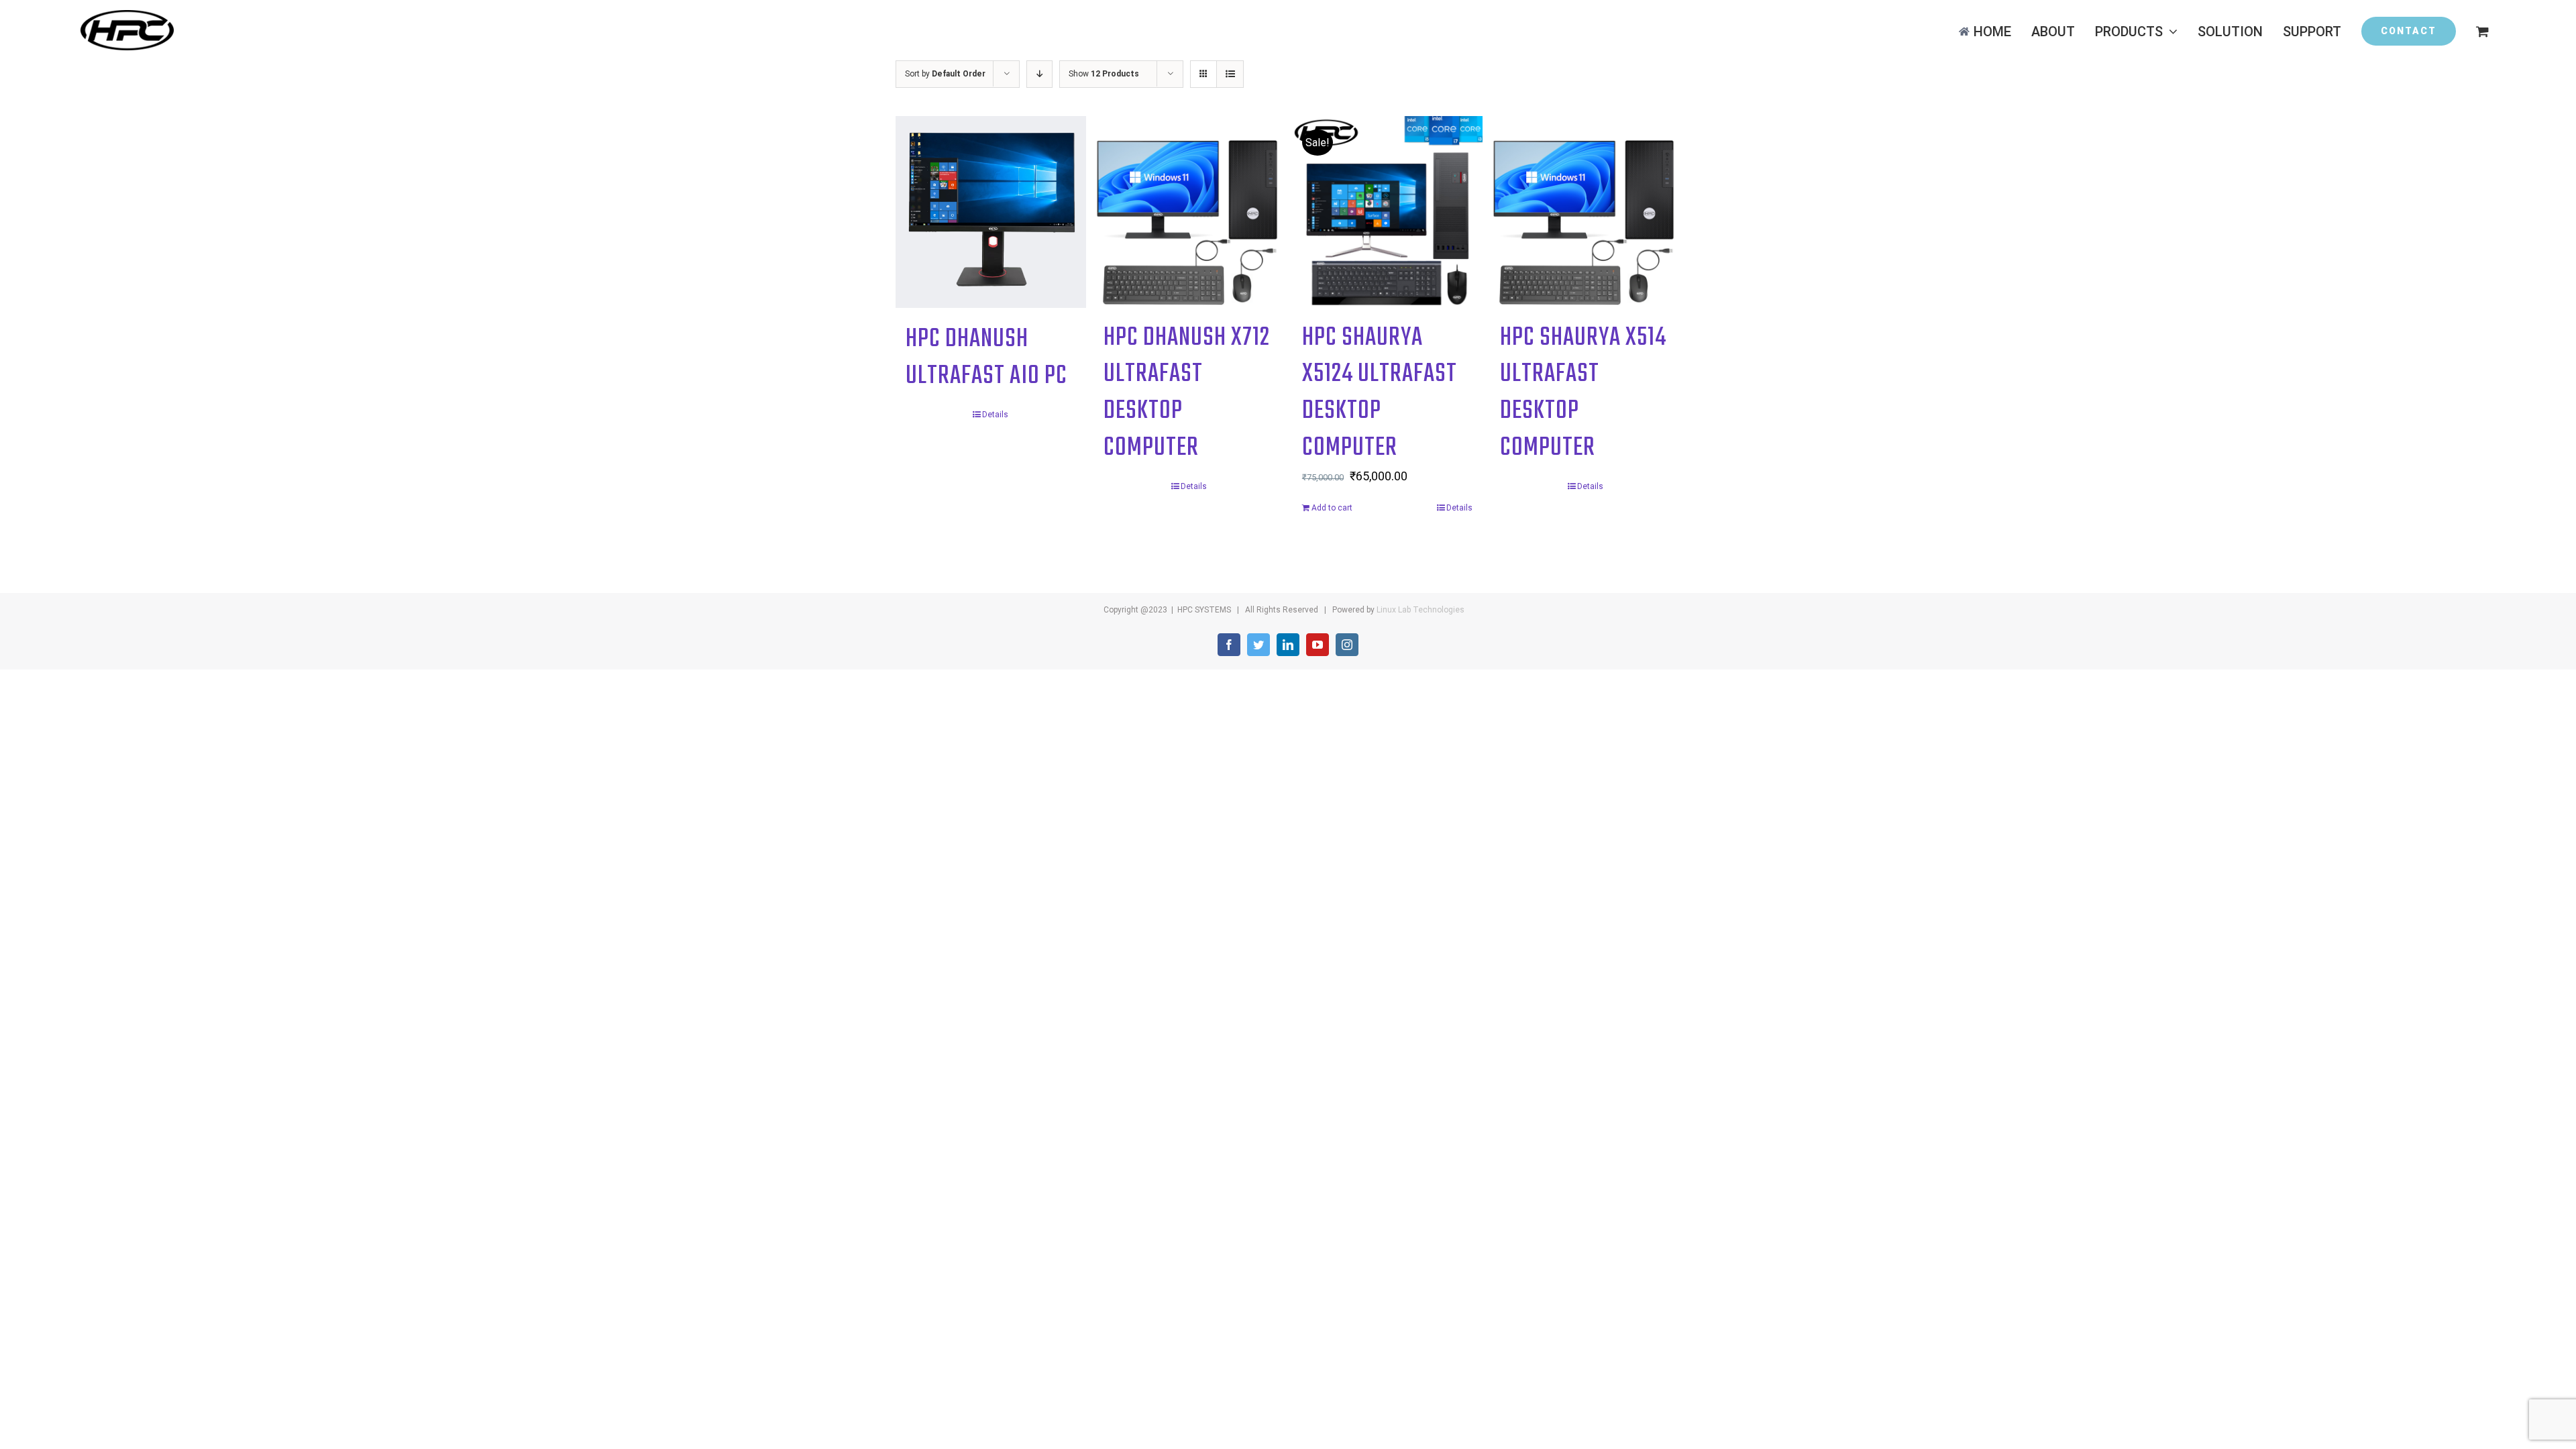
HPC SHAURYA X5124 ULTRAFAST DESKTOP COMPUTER (1380, 393)
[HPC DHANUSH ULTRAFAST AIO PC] (991, 212)
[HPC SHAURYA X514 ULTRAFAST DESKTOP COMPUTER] (1585, 211)
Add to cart (1332, 508)
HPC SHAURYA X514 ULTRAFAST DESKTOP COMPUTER (1583, 393)
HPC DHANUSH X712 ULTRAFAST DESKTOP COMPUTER (1187, 393)
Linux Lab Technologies (1420, 610)
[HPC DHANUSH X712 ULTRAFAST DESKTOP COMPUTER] (1189, 211)
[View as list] (1230, 74)
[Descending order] (1039, 74)
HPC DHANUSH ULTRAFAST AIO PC (986, 358)
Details (995, 415)
